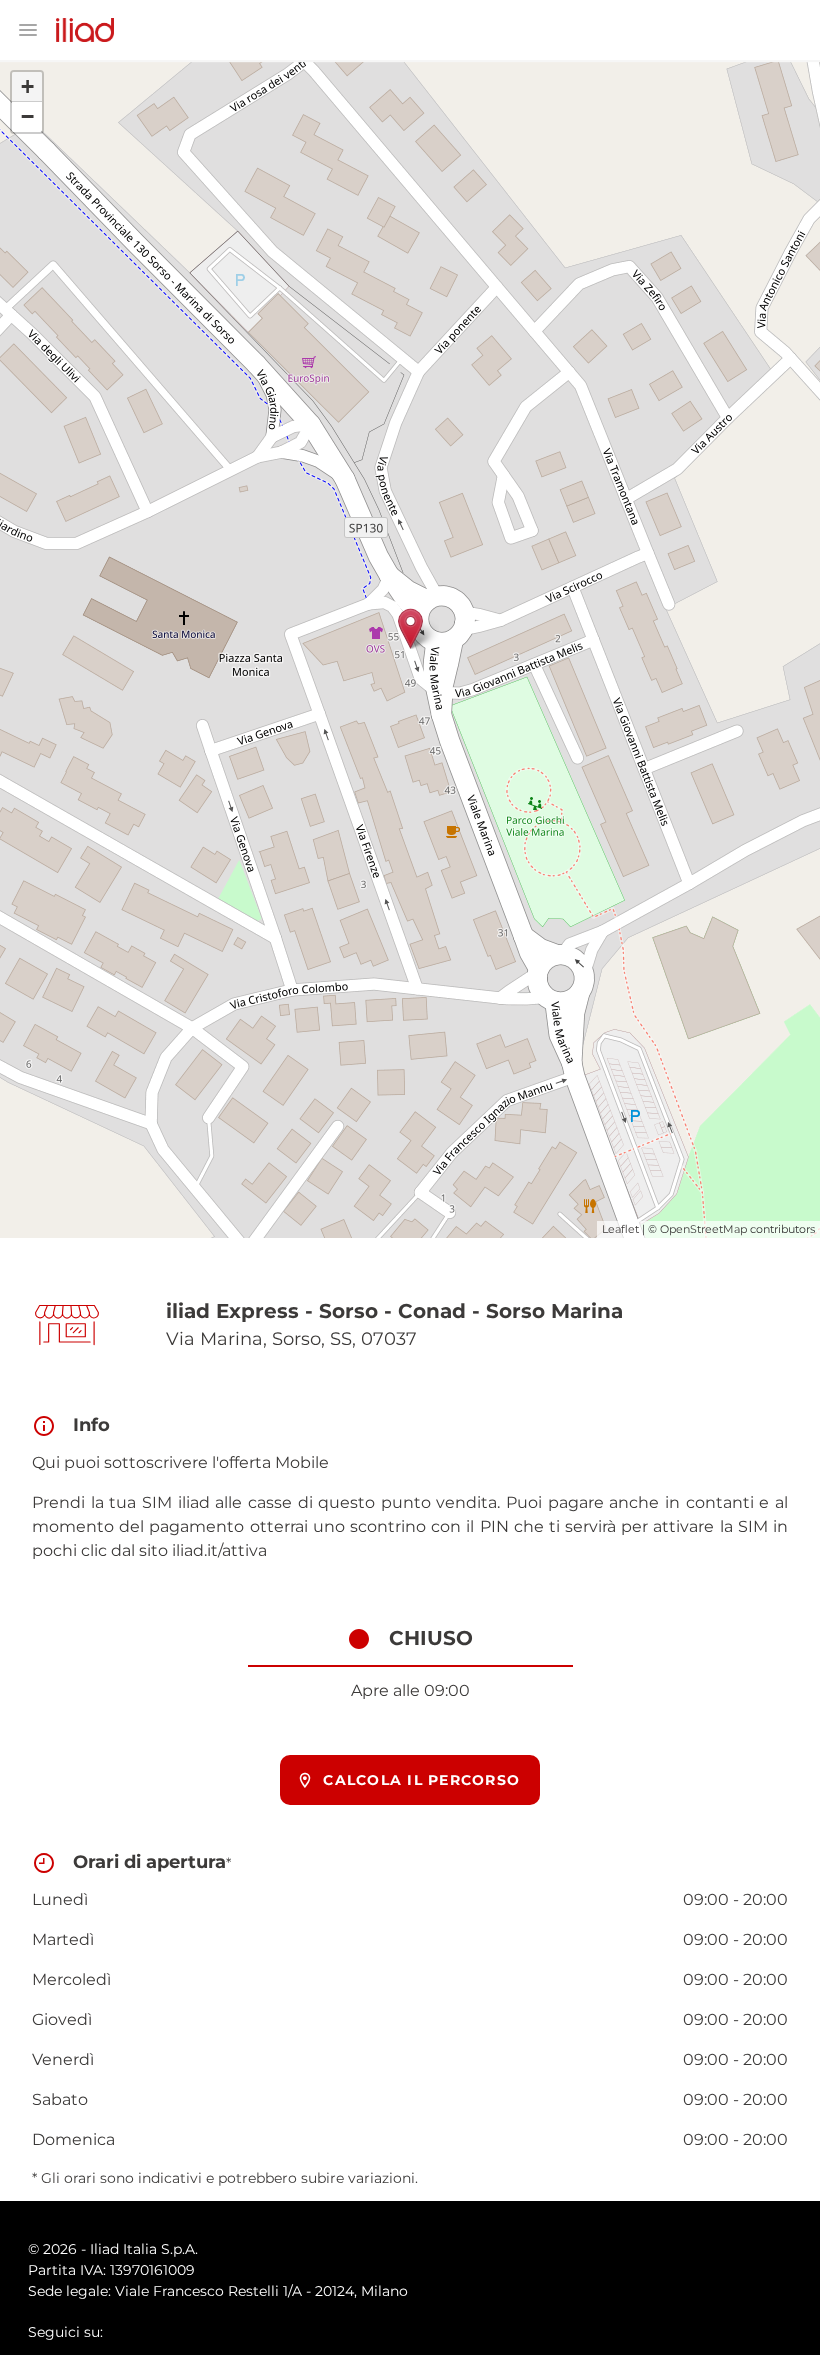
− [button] (27, 116)
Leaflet (620, 1229)
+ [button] (27, 86)
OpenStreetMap (703, 1229)
